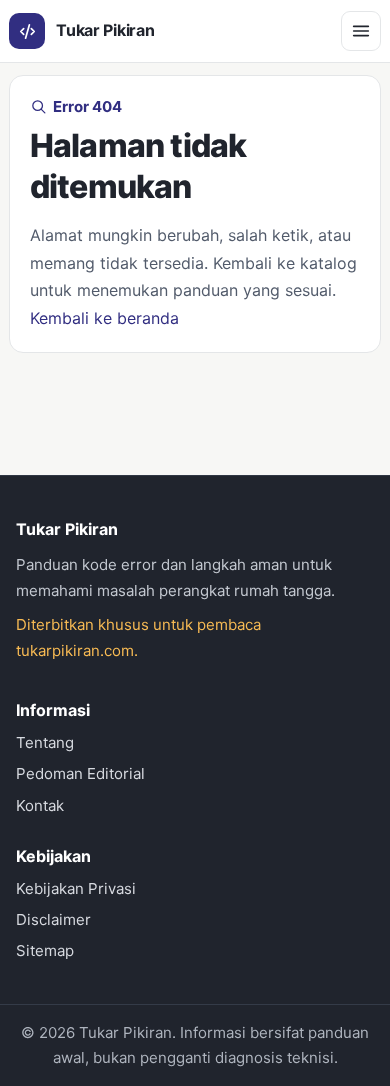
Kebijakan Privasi (76, 888)
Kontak (40, 805)
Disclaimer (53, 919)
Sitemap (45, 950)
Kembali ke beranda (104, 318)
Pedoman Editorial (80, 773)
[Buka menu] (361, 31)
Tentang (45, 742)
